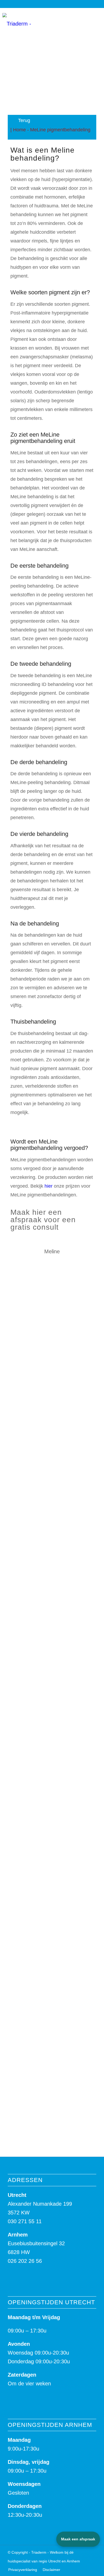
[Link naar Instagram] (87, 19)
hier (49, 1186)
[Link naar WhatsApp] (71, 19)
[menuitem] (23, 2570)
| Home (18, 130)
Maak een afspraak (78, 2539)
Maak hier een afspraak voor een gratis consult (43, 1220)
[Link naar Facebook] (79, 19)
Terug (23, 120)
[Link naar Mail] (95, 19)
